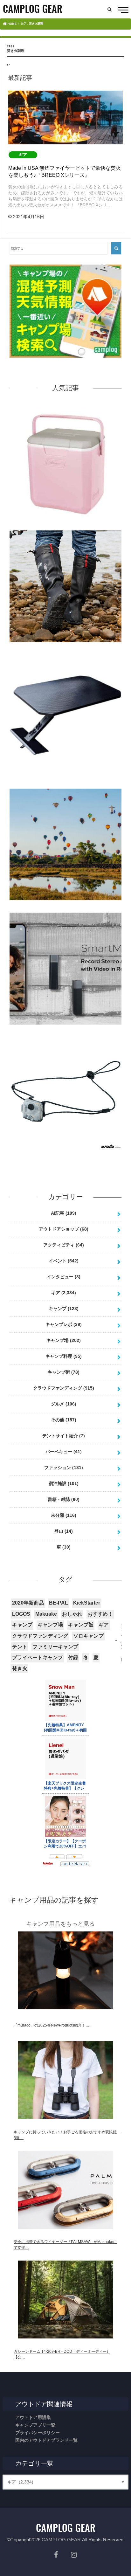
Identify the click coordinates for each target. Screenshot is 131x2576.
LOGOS (21, 1614)
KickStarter (87, 1603)
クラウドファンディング (64, 1388)
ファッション (64, 1468)
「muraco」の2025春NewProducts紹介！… (52, 2025)
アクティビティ (64, 1245)
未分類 (64, 1515)
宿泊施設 (64, 1483)
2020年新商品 (28, 1603)
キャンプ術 (64, 1372)
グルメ (64, 1404)
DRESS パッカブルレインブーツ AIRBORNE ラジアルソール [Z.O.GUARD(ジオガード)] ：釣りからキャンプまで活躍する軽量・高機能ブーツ (66, 652)
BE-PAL (59, 1603)
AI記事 (64, 1213)
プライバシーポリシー (38, 2433)
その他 (64, 1420)
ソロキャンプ (88, 1636)
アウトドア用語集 (33, 2417)
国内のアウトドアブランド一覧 (46, 2440)
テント (20, 1647)
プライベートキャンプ (38, 1657)
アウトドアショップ (64, 1229)
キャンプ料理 (64, 1356)
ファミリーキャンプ (55, 1647)
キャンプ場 (64, 1340)
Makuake (46, 1614)
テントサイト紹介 (64, 1436)
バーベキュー (64, 1452)
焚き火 (20, 1669)
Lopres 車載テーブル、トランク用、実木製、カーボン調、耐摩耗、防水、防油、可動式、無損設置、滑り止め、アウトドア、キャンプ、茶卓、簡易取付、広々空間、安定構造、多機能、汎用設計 (65, 781)
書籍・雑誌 (64, 1499)
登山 (64, 1531)
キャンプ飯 (81, 1625)
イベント (64, 1261)
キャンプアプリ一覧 (35, 2425)
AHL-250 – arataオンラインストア (66, 1153)
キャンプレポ (64, 1324)
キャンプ (64, 1309)
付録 (73, 1657)
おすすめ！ (100, 1614)
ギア (64, 1293)
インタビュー (64, 1277)
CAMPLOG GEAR (61, 2540)
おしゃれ (72, 1614)
